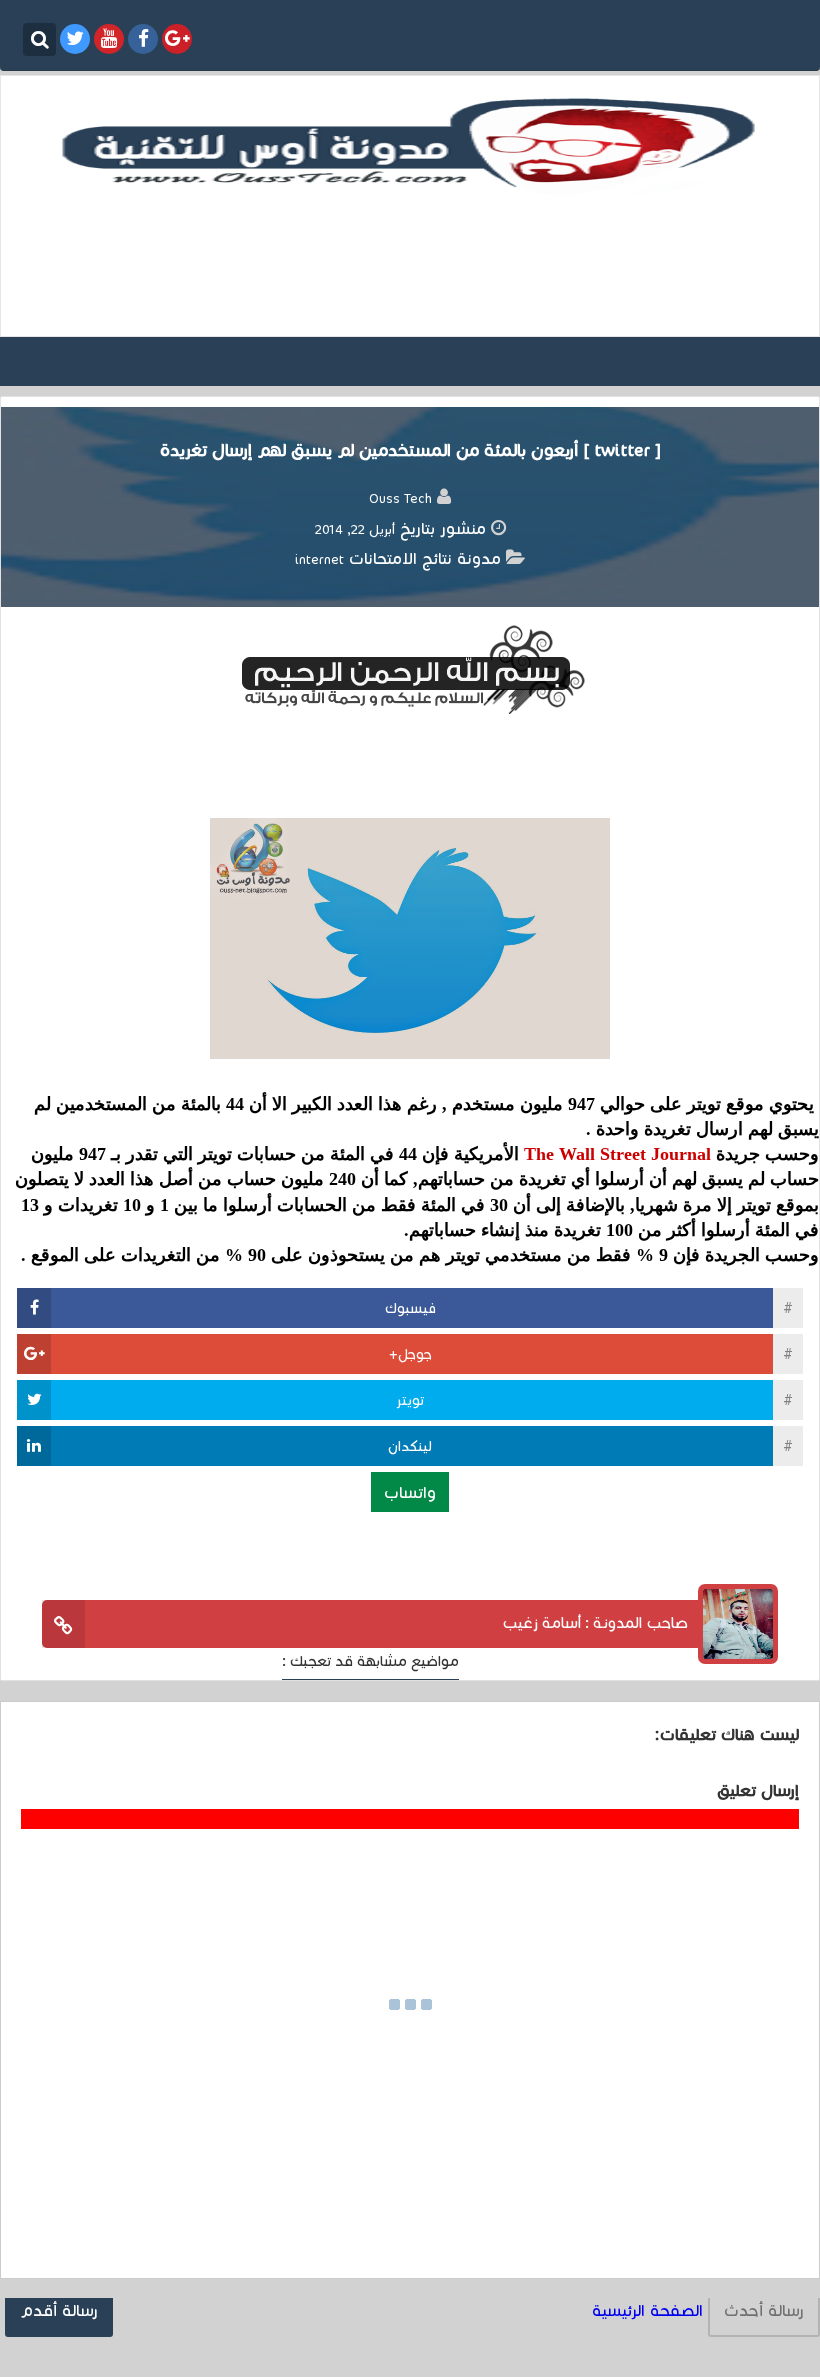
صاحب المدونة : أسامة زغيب (595, 1622)
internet (319, 560)
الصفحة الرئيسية (647, 2310)
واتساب (410, 1491)
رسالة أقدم (59, 2310)
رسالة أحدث (764, 2310)
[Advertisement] (410, 264)
